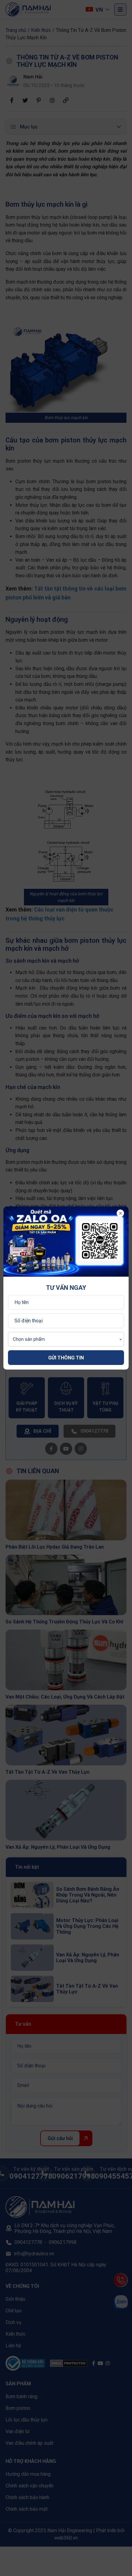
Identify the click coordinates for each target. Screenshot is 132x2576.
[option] (66, 1242)
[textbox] (27, 1339)
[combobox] (66, 1339)
